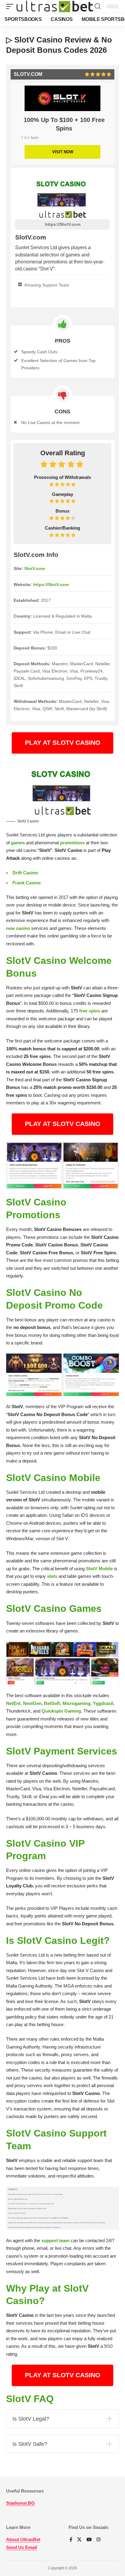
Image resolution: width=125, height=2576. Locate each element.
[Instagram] (98, 2540)
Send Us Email (22, 2547)
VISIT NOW (63, 152)
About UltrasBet (23, 2539)
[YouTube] (89, 2540)
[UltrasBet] (55, 7)
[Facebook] (71, 2540)
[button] (11, 7)
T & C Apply (30, 137)
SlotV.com (35, 568)
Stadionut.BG (20, 2503)
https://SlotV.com (63, 224)
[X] (79, 2540)
